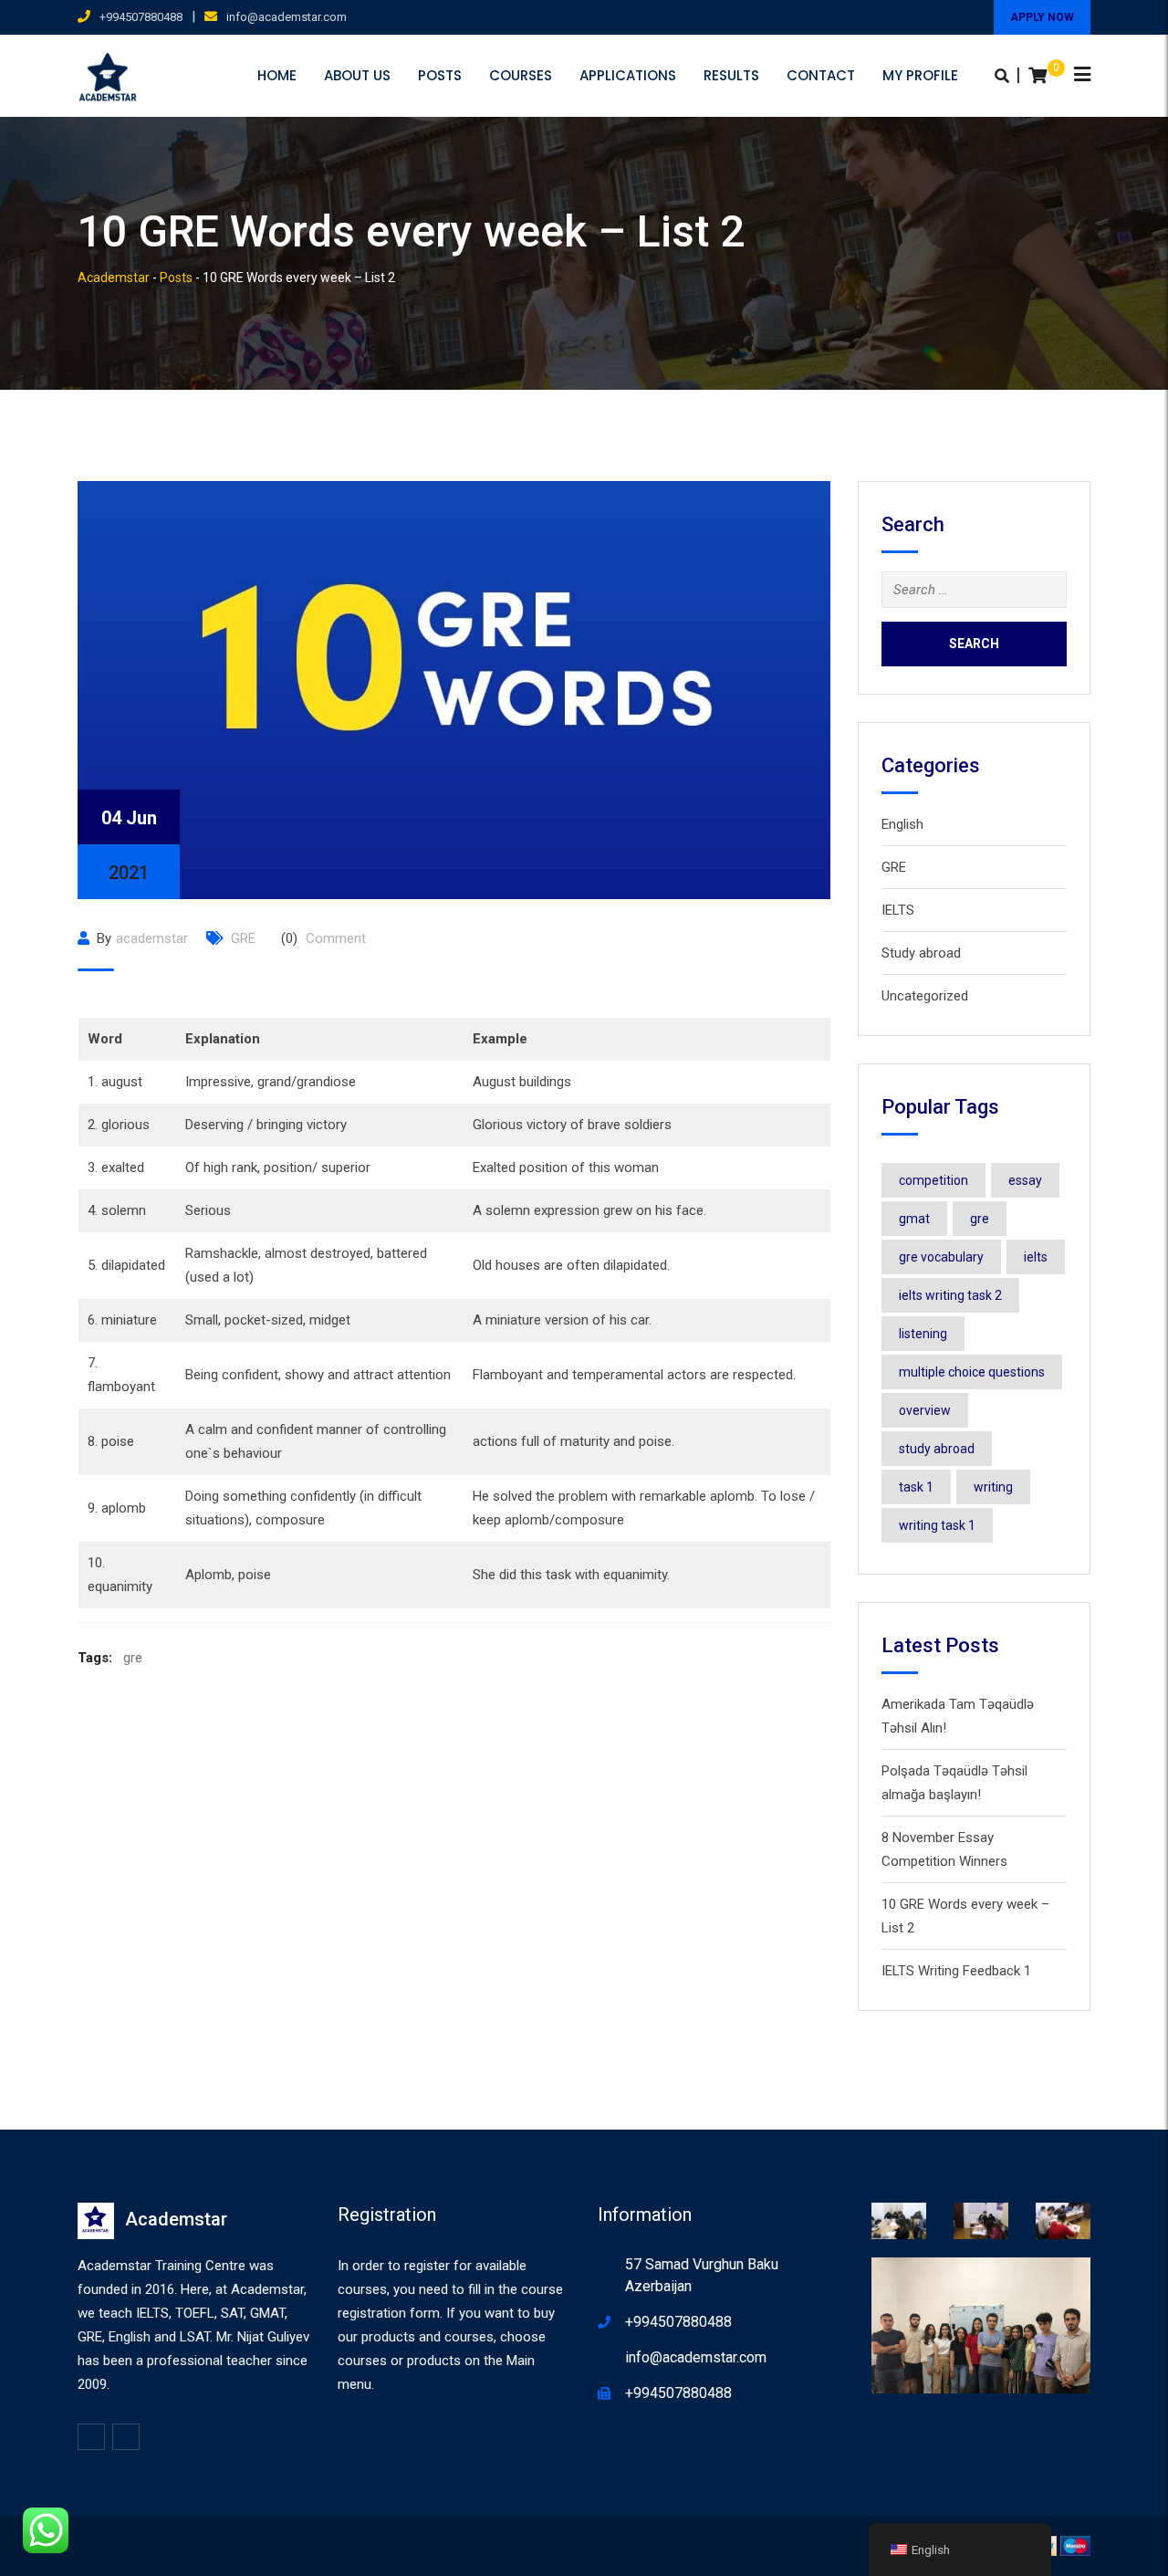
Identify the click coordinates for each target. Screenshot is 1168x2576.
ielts (1036, 1257)
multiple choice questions (972, 1372)
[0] (1038, 76)
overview (925, 1410)
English (902, 824)
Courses (521, 75)
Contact (821, 75)
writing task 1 (937, 1525)
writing (993, 1487)
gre (133, 1658)
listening (923, 1334)
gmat (914, 1219)
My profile (920, 75)
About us (357, 75)
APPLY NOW (1042, 17)
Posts (440, 75)
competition (933, 1180)
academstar (152, 938)
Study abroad (921, 953)
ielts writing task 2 (950, 1295)
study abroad (937, 1449)
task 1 (916, 1487)
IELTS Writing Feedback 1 (956, 1971)
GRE (243, 938)
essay (1025, 1180)
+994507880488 (141, 17)
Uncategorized (925, 996)
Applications (628, 75)
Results (731, 75)
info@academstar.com (287, 17)
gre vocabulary (941, 1257)
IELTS (898, 910)
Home (277, 75)
